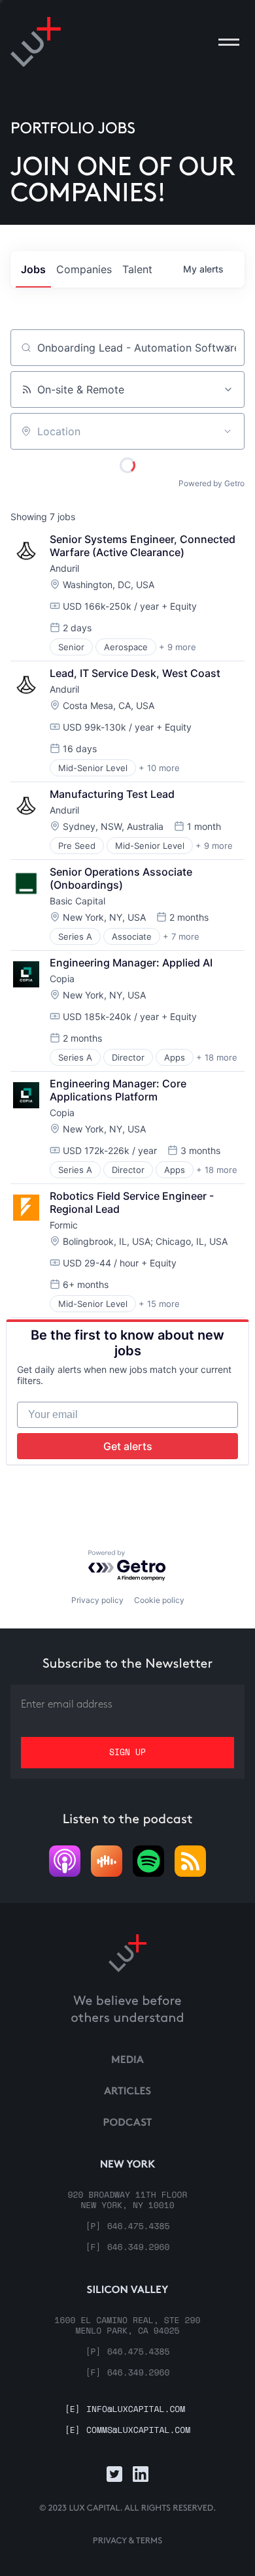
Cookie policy (159, 1600)
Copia (62, 979)
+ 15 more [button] (159, 1304)
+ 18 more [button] (217, 1057)
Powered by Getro (212, 483)
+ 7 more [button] (181, 936)
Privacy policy (97, 1600)
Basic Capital (77, 901)
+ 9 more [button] (178, 647)
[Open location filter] (228, 431)
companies (84, 269)
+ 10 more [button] (159, 768)
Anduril (64, 568)
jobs (33, 269)
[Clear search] (228, 348)
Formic (64, 1225)
